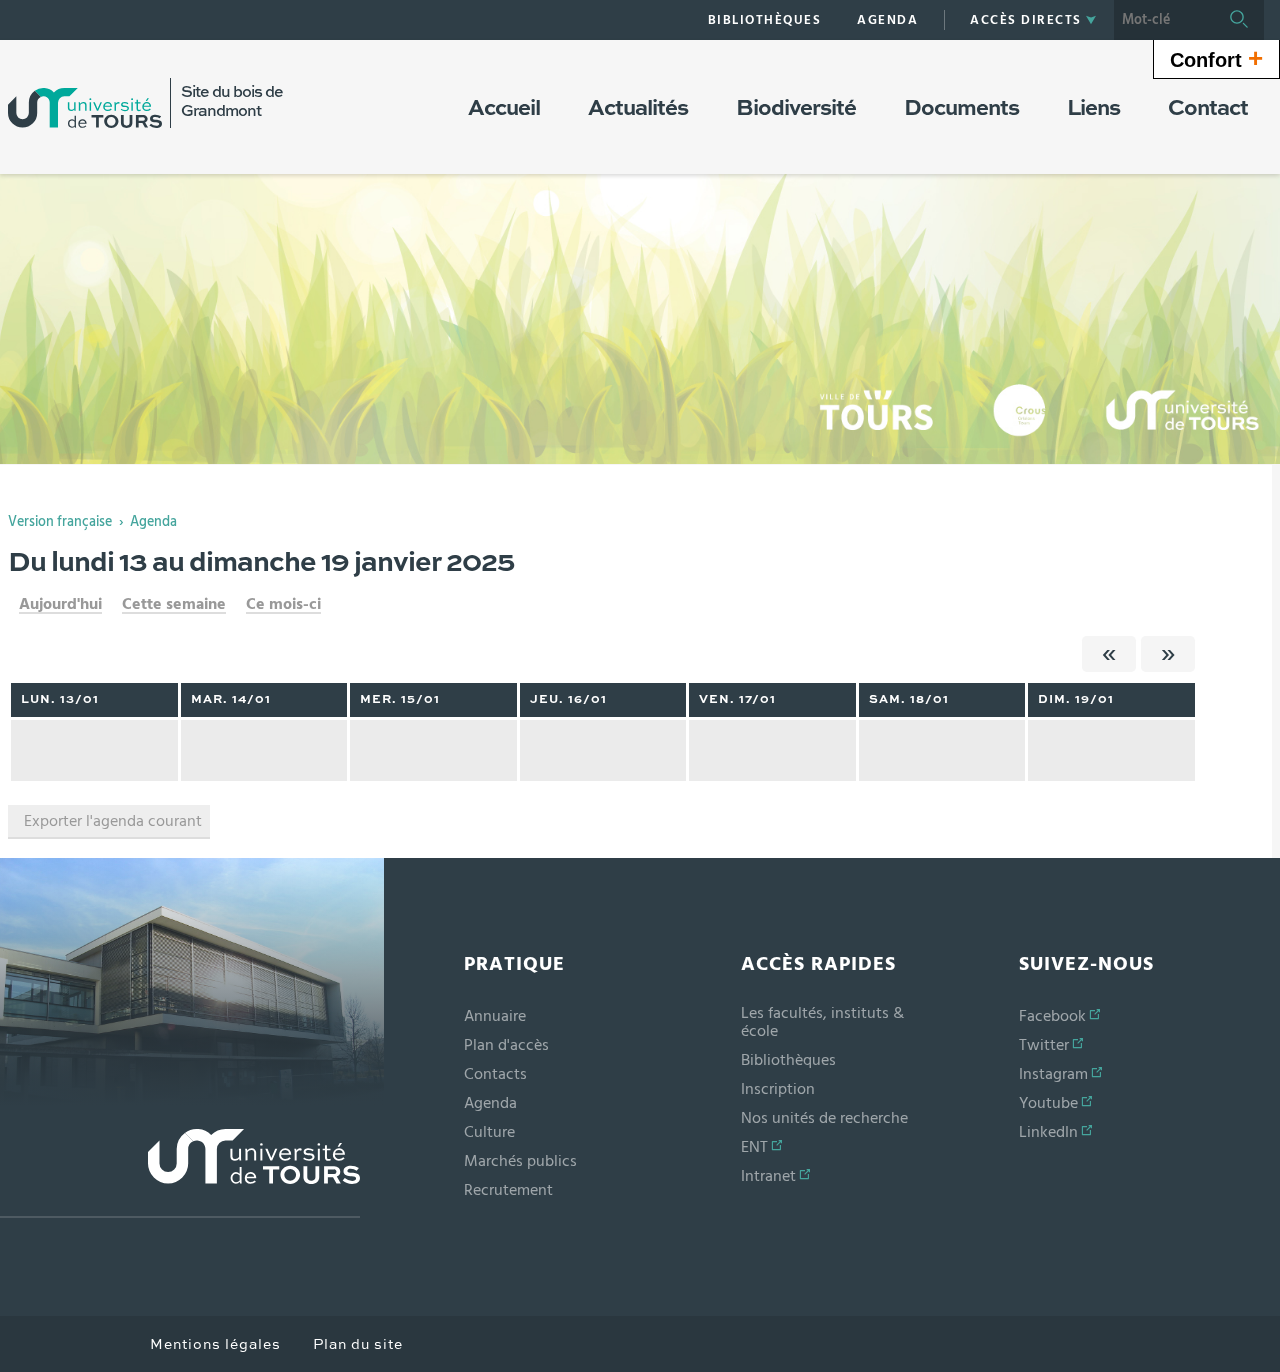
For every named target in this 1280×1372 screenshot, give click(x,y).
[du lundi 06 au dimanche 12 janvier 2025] (1109, 654)
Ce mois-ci (283, 604)
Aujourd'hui (60, 604)
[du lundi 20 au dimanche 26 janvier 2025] (1168, 654)
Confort (1216, 58)
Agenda (153, 522)
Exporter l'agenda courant (113, 821)
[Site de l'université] (180, 1173)
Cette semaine (174, 604)
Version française (60, 522)
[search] (1164, 20)
